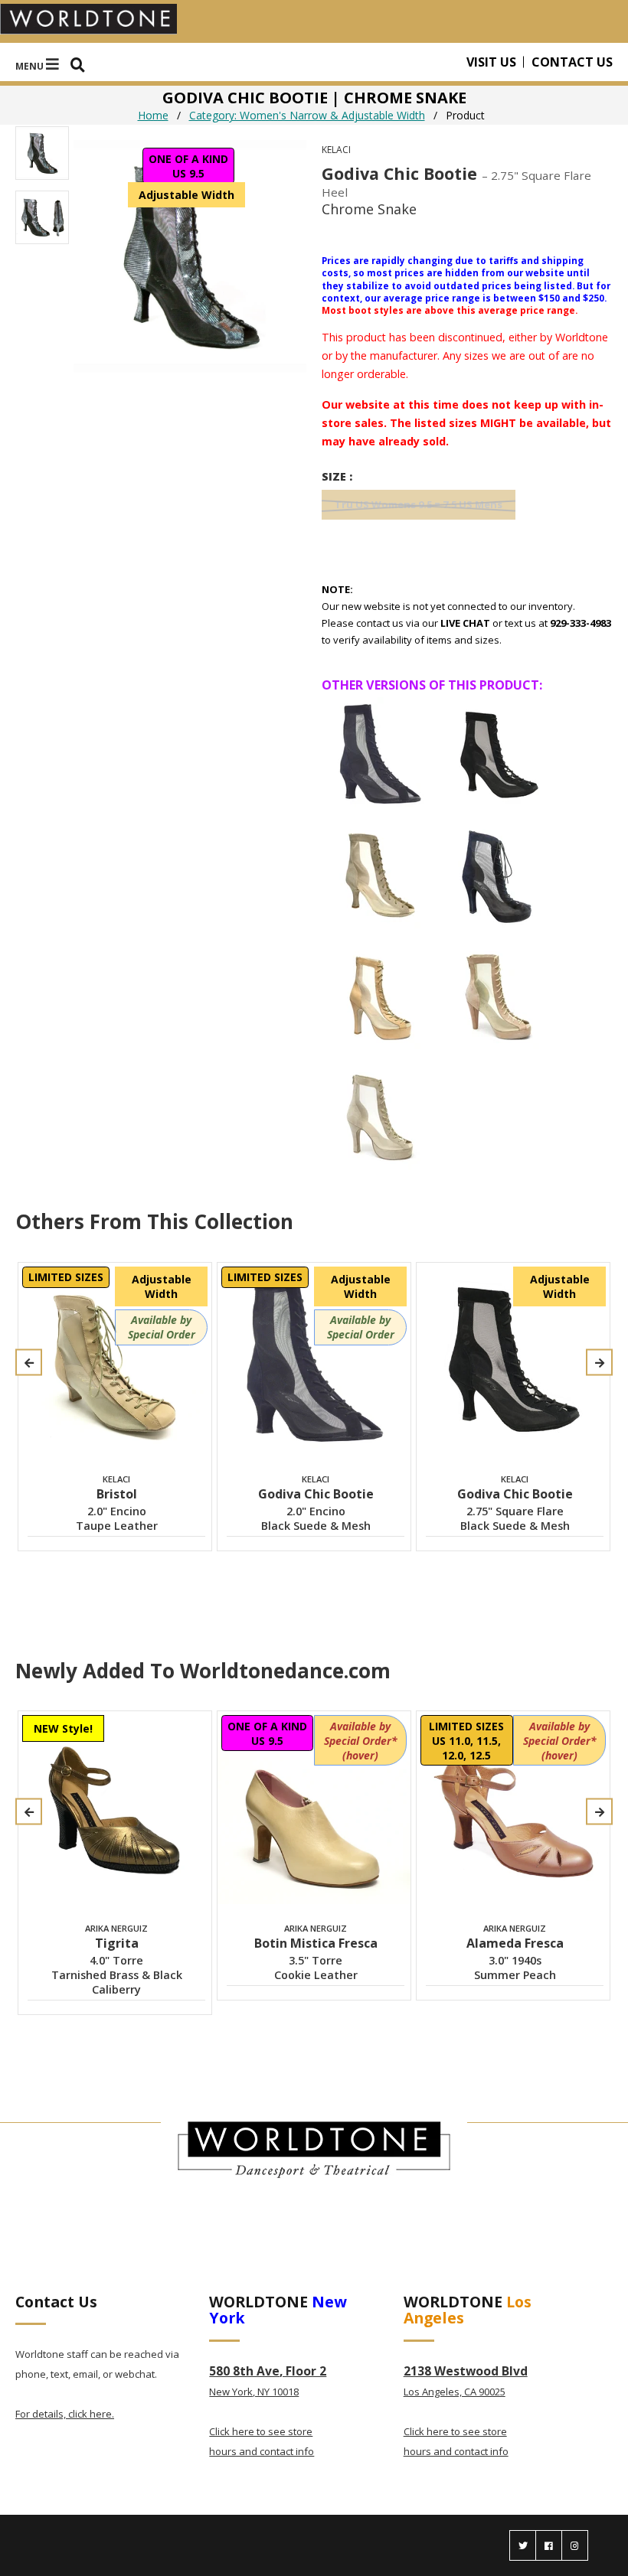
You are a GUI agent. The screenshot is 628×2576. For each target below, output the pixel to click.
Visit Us (491, 62)
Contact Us (572, 62)
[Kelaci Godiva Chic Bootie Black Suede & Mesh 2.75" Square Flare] (499, 755)
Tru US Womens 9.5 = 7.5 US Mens (419, 504)
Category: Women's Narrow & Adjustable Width (307, 115)
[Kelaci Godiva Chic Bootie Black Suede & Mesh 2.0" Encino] (380, 755)
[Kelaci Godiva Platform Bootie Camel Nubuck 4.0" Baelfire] (380, 996)
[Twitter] (523, 2545)
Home (153, 115)
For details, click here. (65, 2414)
